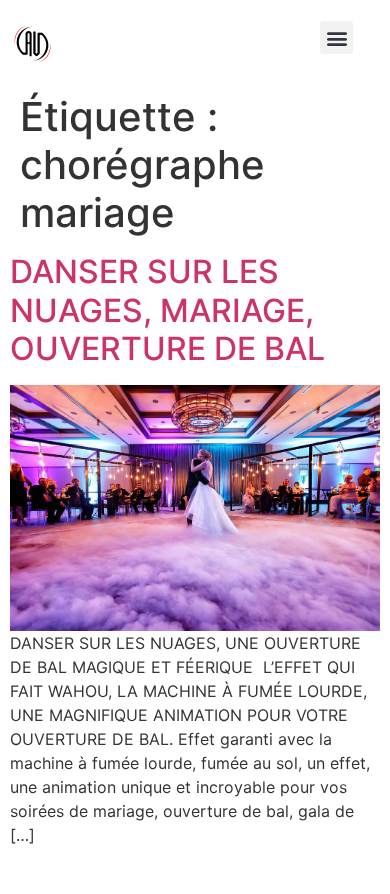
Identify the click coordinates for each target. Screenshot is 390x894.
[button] (336, 37)
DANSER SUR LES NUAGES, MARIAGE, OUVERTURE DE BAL (167, 310)
